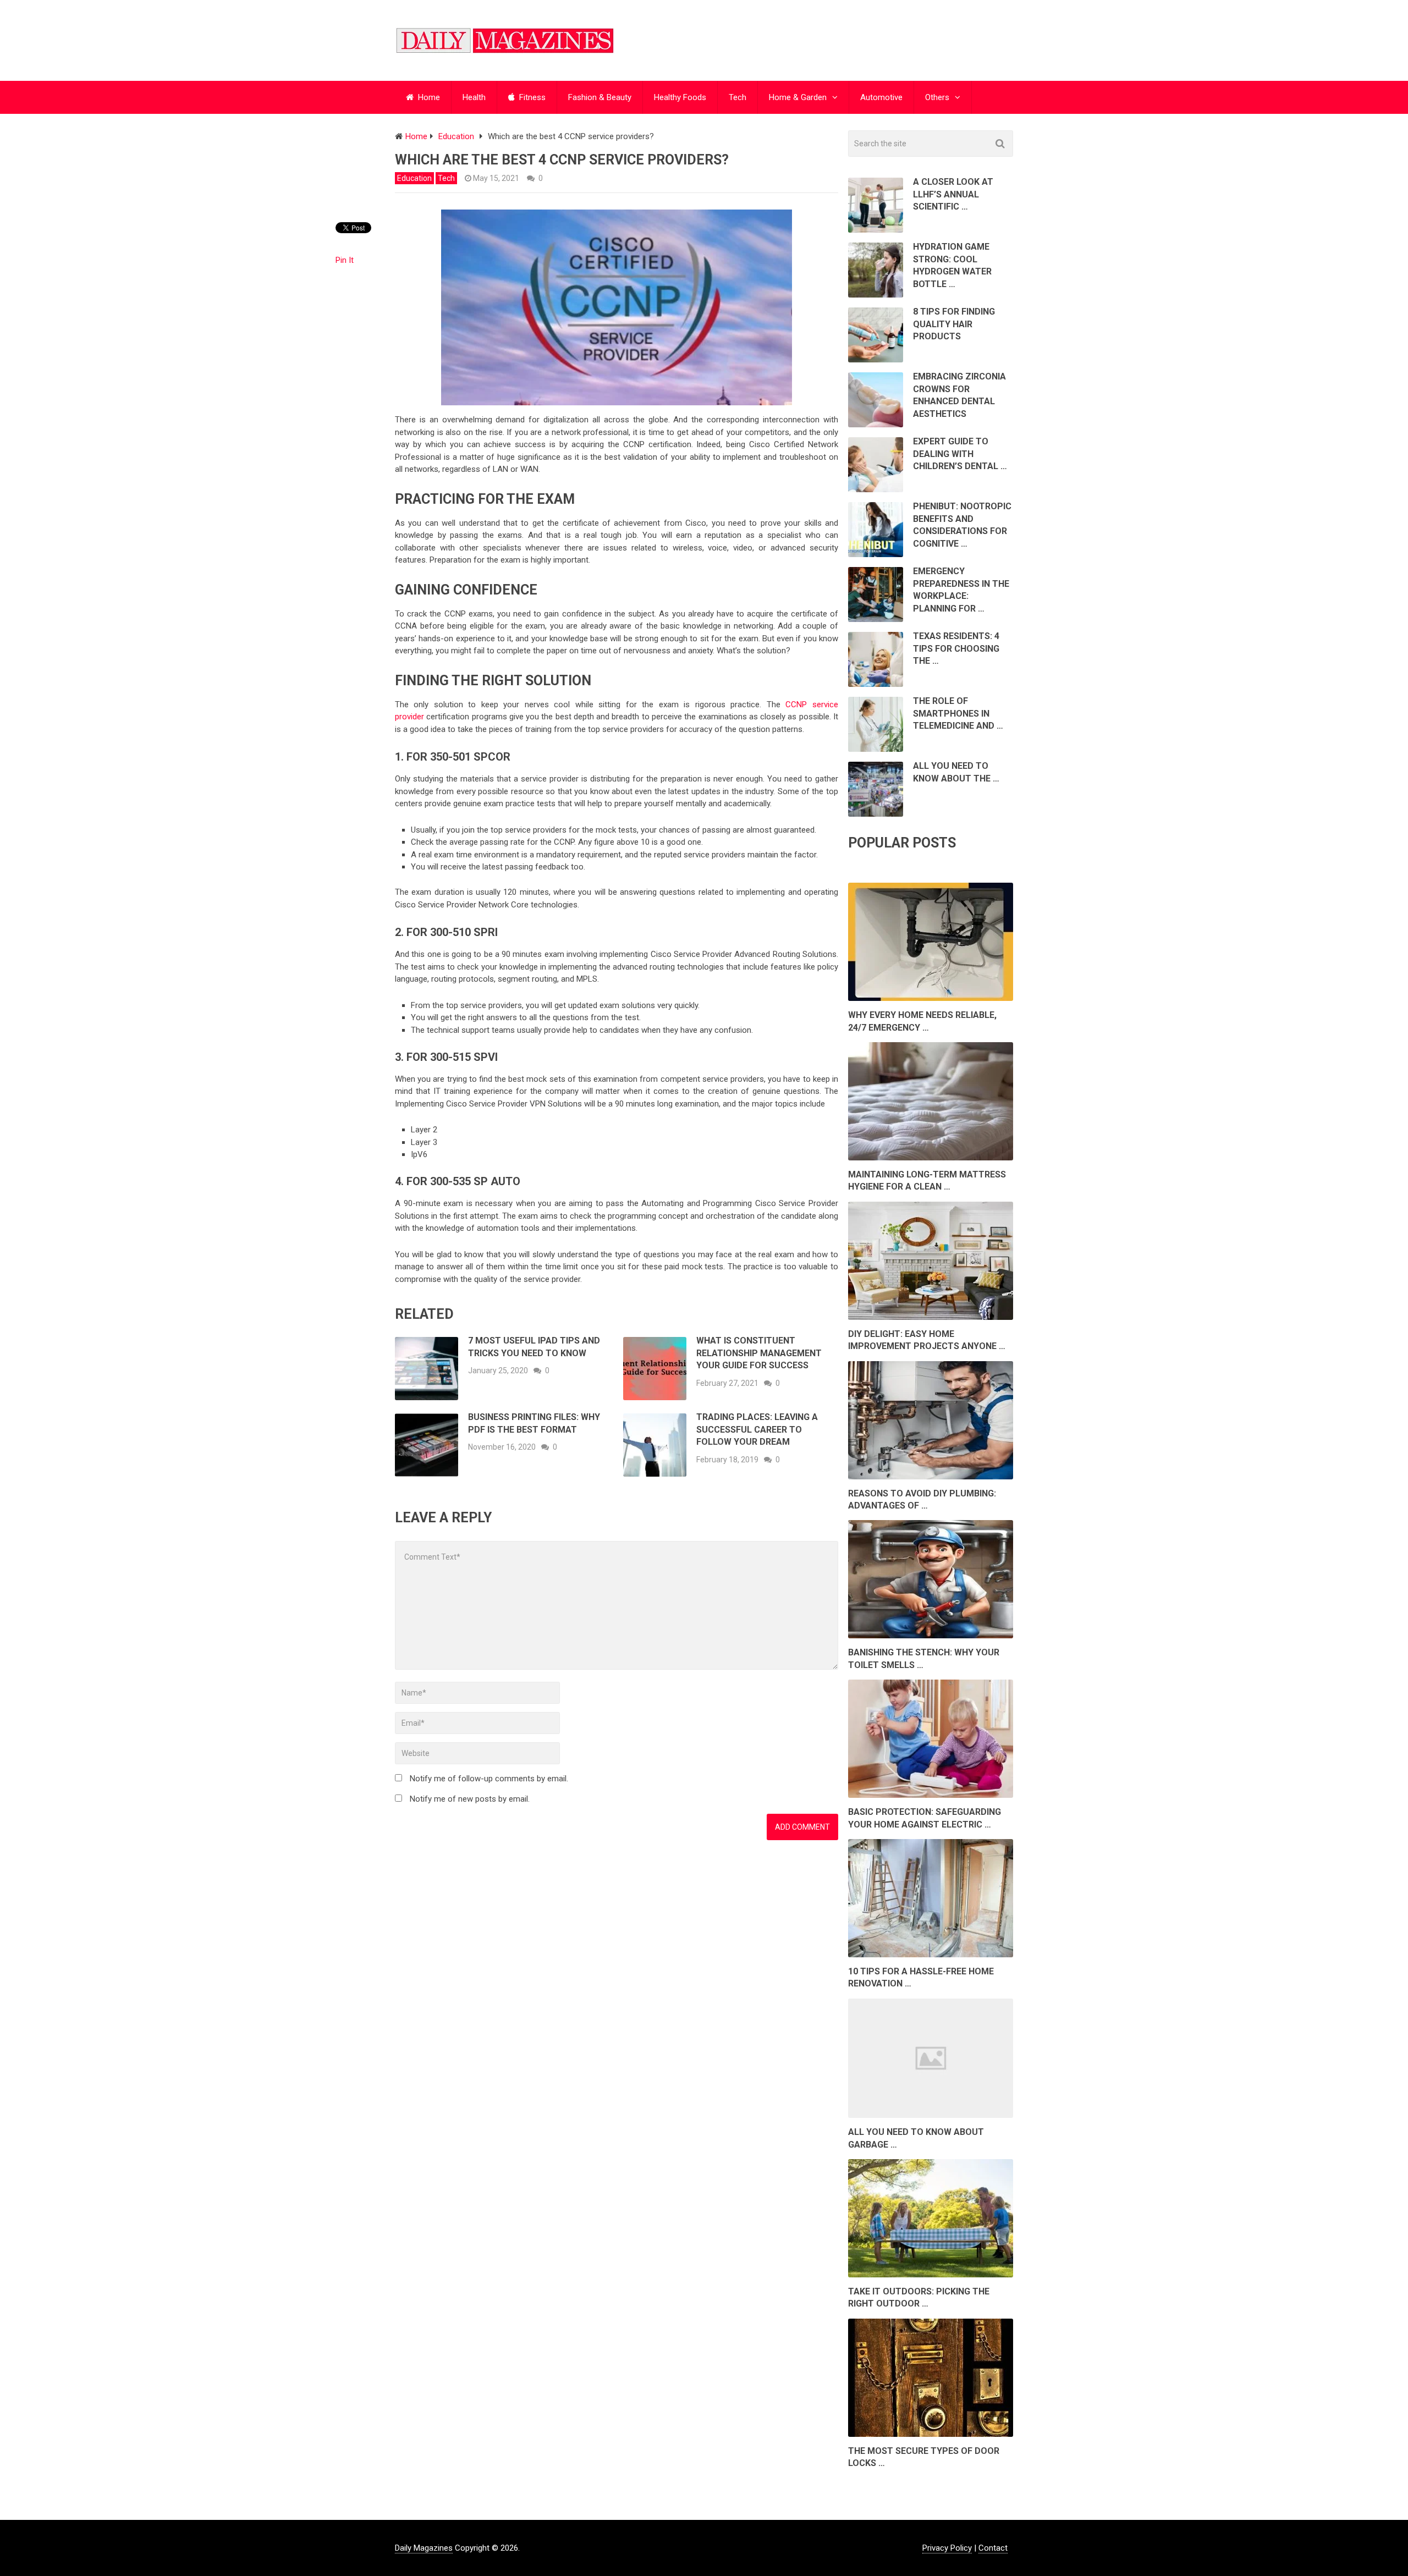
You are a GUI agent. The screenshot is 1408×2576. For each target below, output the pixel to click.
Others (937, 97)
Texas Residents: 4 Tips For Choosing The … (956, 648)
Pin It (345, 260)
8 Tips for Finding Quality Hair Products (954, 324)
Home (428, 97)
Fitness (531, 97)
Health (474, 97)
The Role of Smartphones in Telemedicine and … (958, 713)
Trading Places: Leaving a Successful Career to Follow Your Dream (757, 1429)
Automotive (881, 97)
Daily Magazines (424, 2548)
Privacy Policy (947, 2548)
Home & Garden (798, 97)
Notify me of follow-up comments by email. (489, 1779)
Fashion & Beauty (600, 97)
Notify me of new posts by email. (470, 1799)
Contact (993, 2548)
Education (414, 178)
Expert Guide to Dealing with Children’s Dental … (960, 454)
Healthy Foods (680, 97)
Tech (738, 97)
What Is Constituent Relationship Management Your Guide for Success (759, 1353)
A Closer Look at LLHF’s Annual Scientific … (953, 194)
